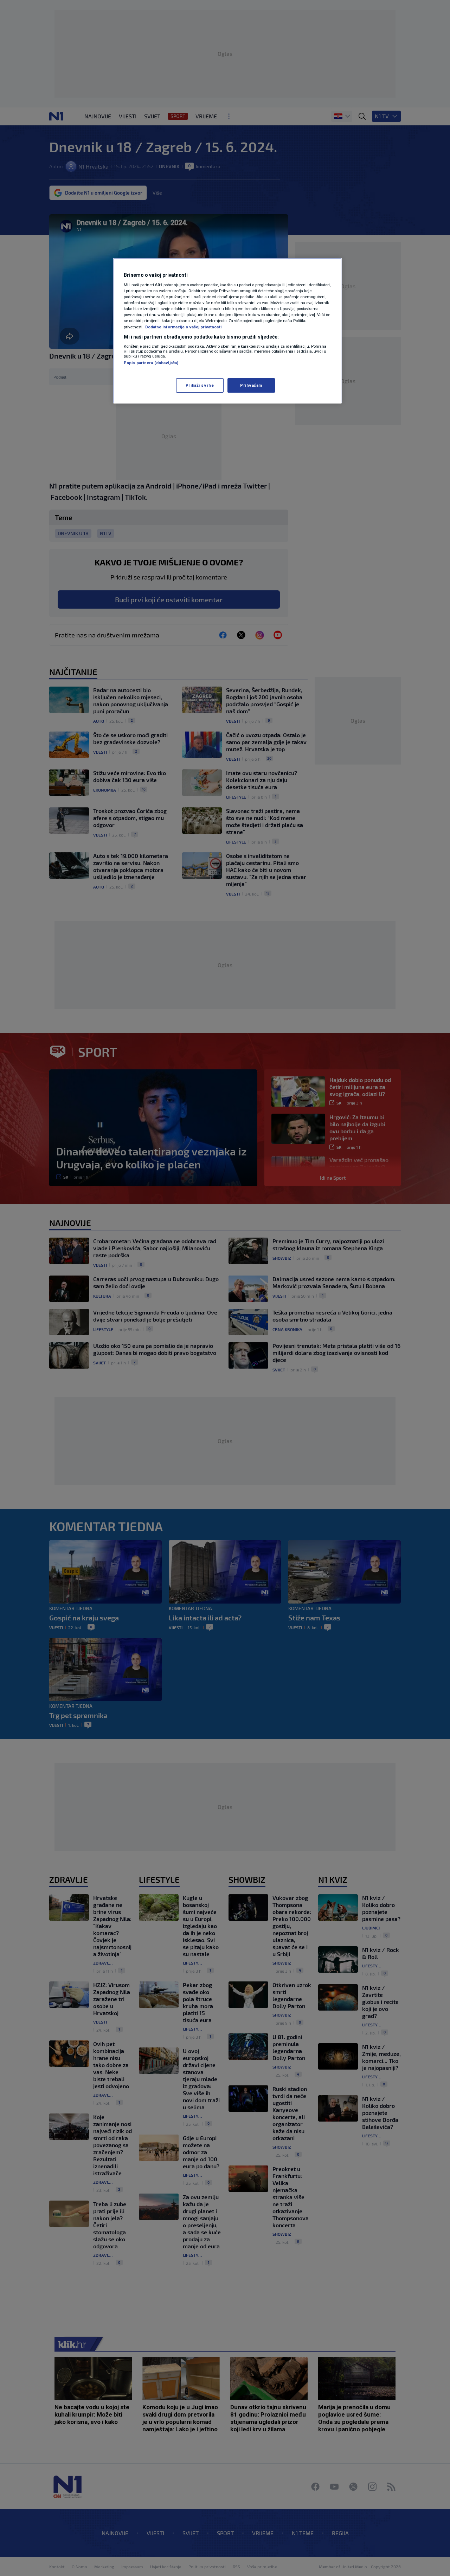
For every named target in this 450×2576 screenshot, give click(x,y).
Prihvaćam (251, 385)
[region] (227, 331)
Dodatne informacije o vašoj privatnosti (183, 327)
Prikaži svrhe (200, 385)
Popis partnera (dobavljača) (151, 363)
